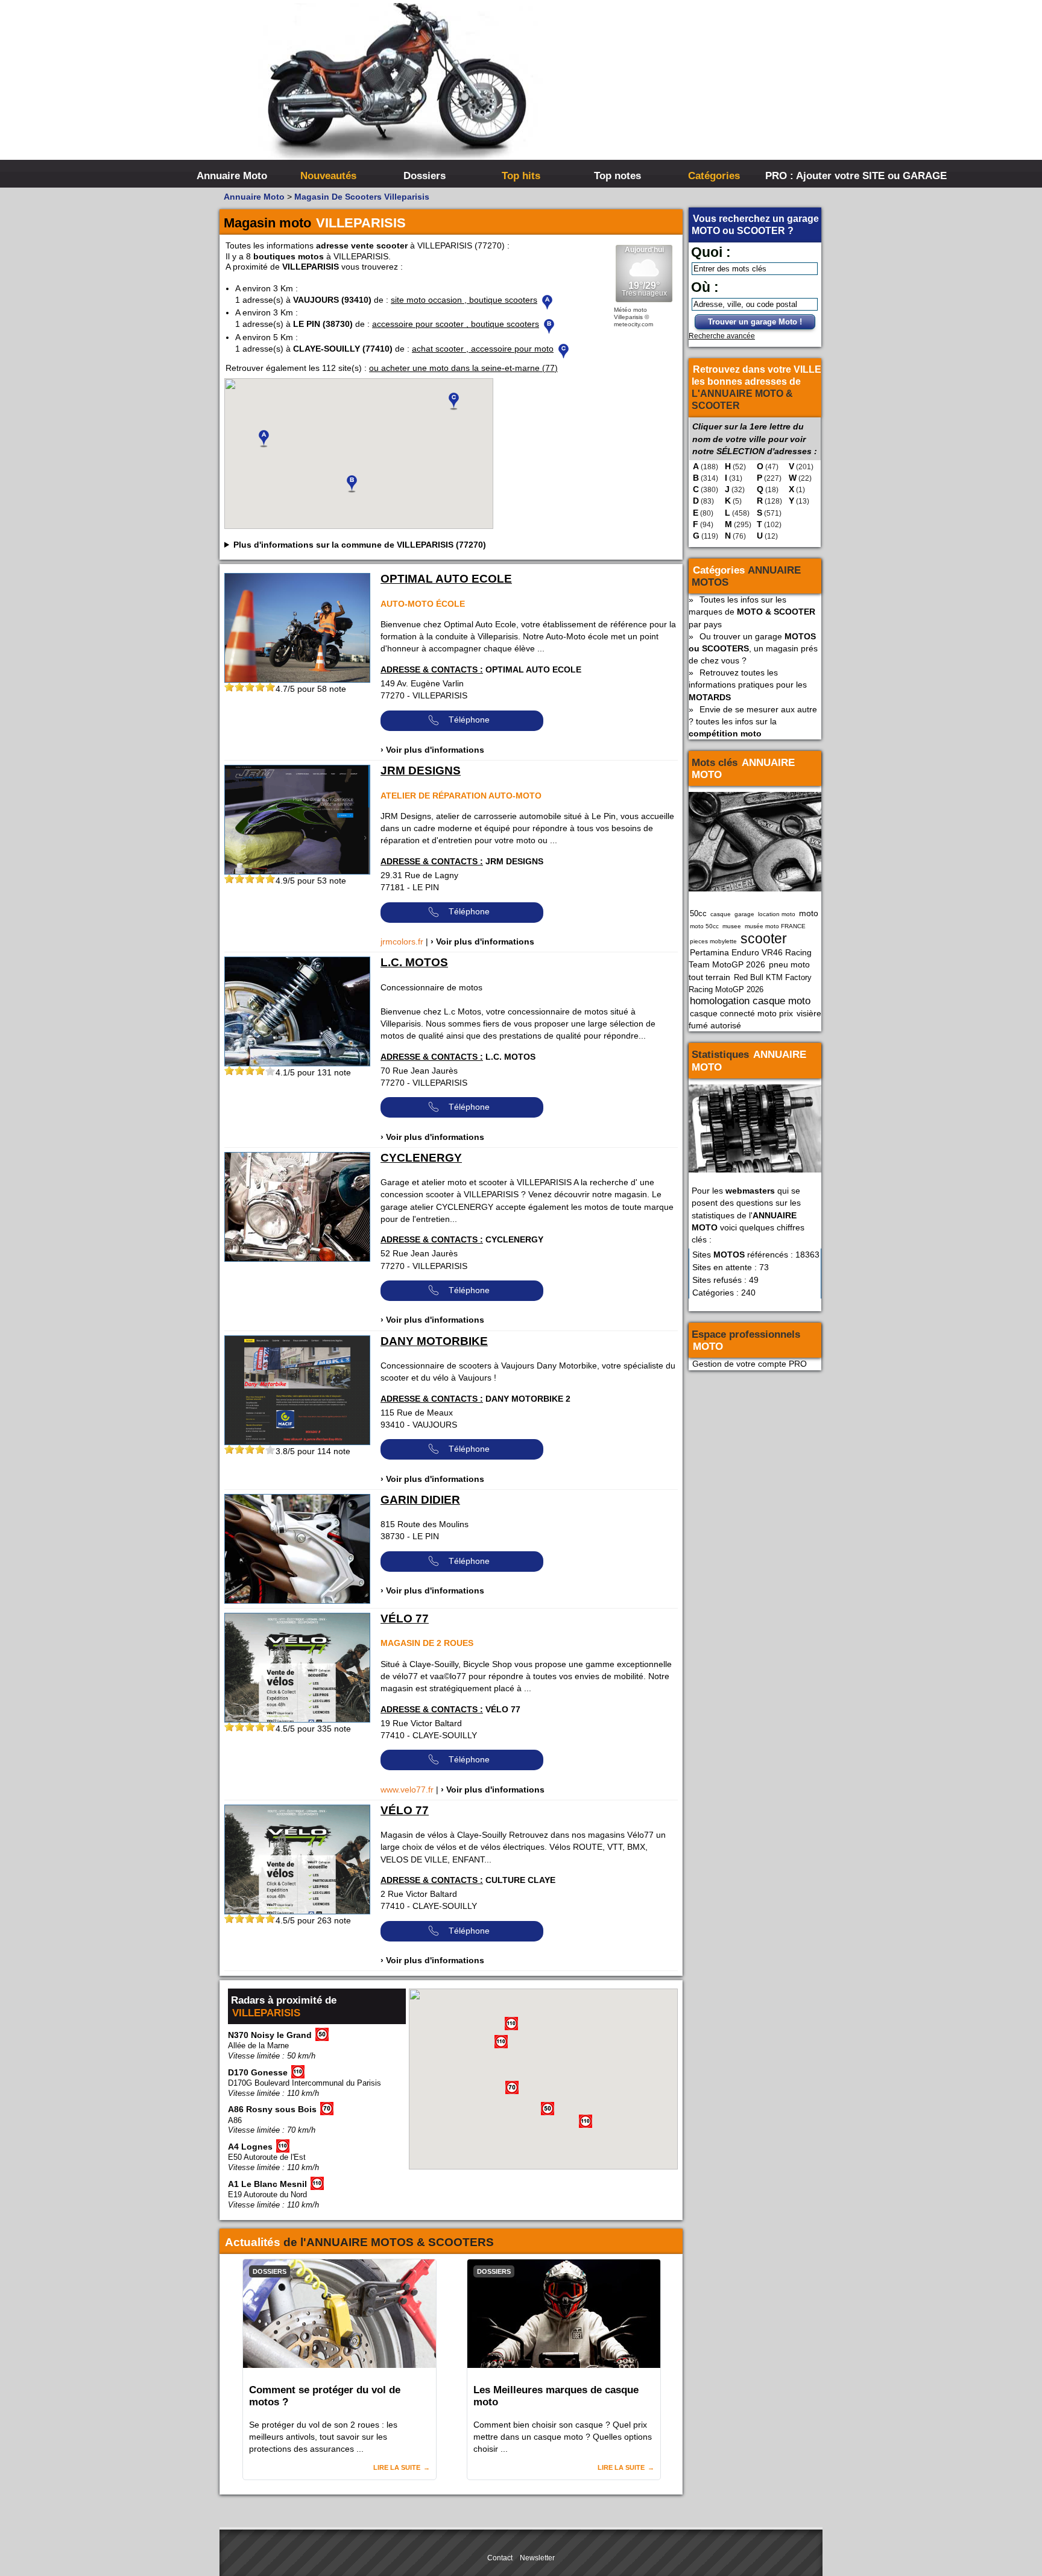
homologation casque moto (750, 1001)
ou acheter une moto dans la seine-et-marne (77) (463, 368)
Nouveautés (328, 176)
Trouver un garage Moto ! (755, 322)
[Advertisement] (702, 90)
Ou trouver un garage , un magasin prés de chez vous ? (753, 648)
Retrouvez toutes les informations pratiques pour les (748, 685)
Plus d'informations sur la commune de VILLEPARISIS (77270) (360, 545)
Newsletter (537, 2558)
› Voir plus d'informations (432, 750)
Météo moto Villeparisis (630, 313)
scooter (764, 938)
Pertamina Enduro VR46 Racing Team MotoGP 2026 (750, 958)
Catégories (714, 176)
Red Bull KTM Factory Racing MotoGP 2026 (750, 983)
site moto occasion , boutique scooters (464, 300)
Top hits (521, 176)
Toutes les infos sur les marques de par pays (752, 612)
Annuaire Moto (232, 176)
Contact (500, 2558)
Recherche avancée (722, 336)
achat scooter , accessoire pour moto (483, 349)
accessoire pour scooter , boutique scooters (456, 324)
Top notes (617, 176)
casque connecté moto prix (741, 1013)
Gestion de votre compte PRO (750, 1364)
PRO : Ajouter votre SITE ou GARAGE (812, 176)
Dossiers (425, 176)
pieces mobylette (713, 941)
